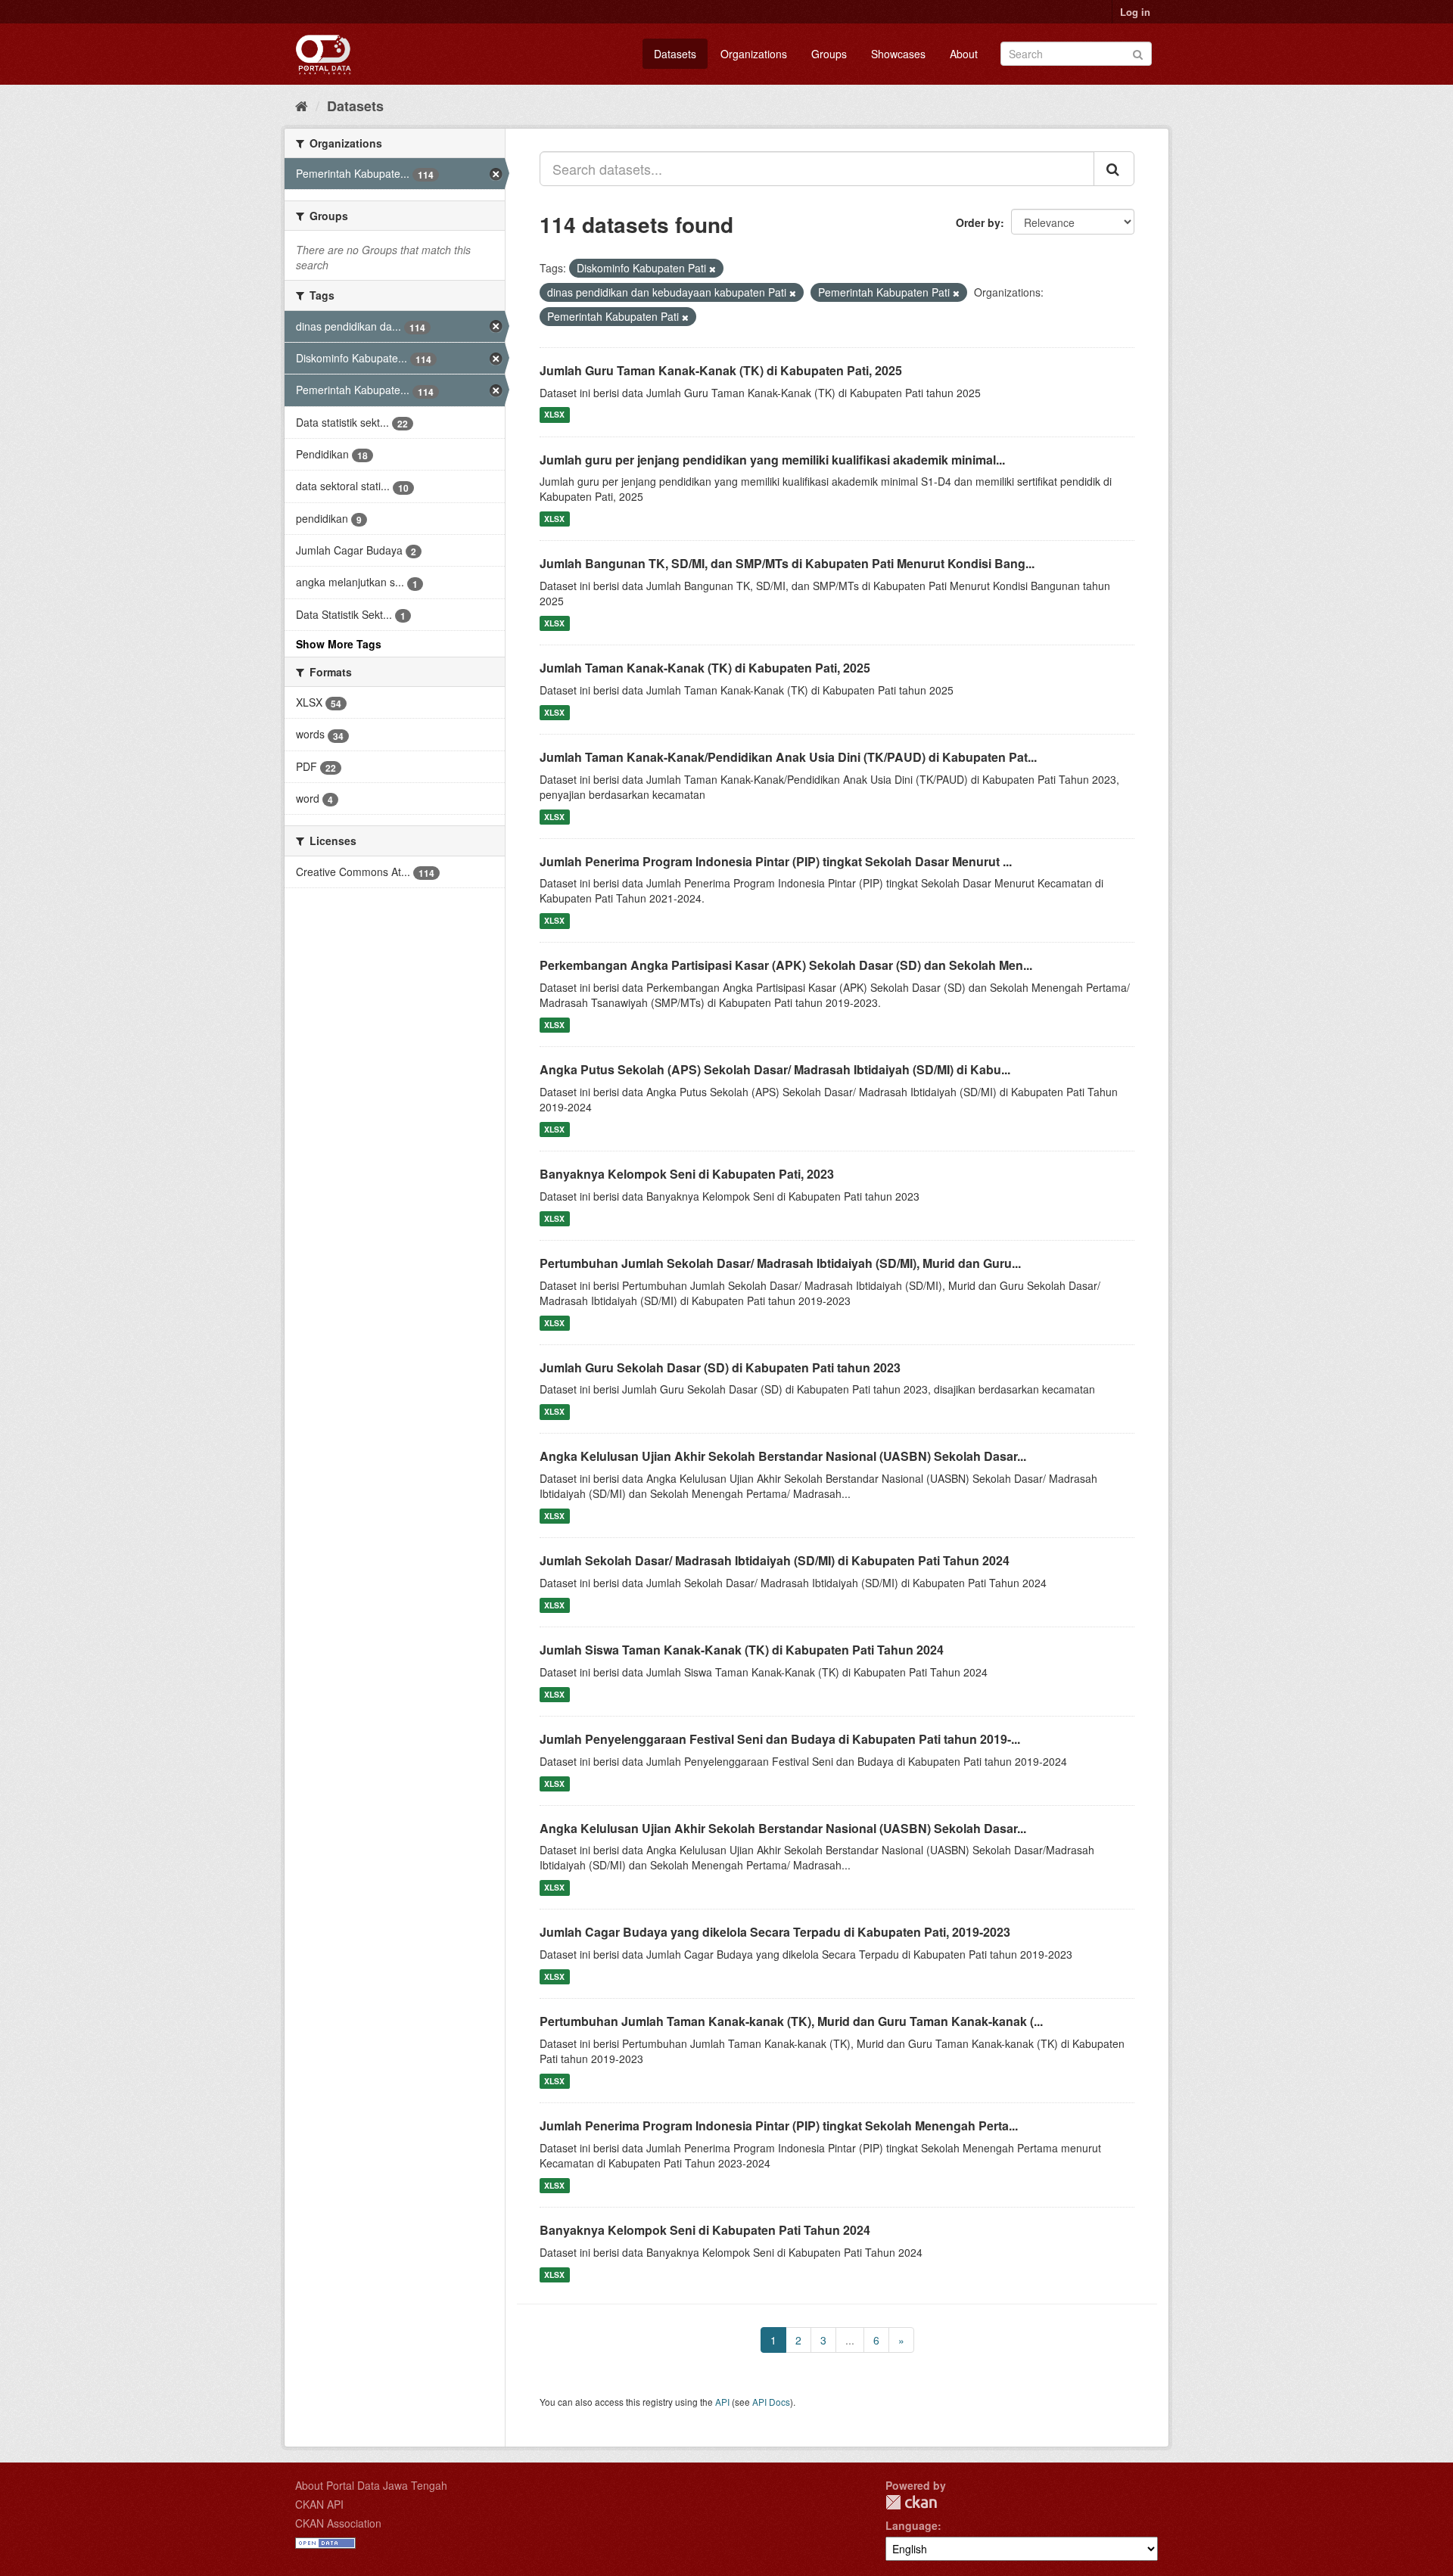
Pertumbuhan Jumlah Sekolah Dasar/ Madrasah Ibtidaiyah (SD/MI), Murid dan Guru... (780, 1263)
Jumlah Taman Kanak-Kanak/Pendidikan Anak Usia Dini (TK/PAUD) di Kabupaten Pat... (788, 757)
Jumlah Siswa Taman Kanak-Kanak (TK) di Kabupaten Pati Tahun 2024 (742, 1650)
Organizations (754, 54)
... (850, 2340)
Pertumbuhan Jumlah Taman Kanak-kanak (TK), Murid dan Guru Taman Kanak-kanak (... (791, 2021)
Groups (829, 54)
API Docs (771, 2402)
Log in (1135, 12)
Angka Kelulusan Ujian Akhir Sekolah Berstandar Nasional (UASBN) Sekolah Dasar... (783, 1456)
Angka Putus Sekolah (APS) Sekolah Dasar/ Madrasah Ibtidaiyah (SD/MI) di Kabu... (775, 1069)
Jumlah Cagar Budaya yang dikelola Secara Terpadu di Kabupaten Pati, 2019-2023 (775, 1932)
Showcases (898, 54)
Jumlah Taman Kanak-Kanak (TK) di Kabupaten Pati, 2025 (705, 668)
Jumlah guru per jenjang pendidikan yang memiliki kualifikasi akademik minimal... (772, 460)
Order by (978, 222)
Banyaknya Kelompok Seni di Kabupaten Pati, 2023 (687, 1174)
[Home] (302, 105)
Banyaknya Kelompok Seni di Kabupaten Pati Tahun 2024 (705, 2230)
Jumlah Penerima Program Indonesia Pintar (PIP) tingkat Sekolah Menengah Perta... (779, 2125)
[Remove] (712, 269)
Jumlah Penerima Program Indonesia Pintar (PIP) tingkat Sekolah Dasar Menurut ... (776, 861)
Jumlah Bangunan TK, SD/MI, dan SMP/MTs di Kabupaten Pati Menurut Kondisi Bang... (787, 563)
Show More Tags (339, 644)
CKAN (911, 2502)
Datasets (675, 54)
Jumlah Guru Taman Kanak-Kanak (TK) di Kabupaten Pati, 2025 (721, 370)
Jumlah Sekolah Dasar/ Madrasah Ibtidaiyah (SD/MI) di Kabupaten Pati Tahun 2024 (775, 1560)
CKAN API (319, 2504)
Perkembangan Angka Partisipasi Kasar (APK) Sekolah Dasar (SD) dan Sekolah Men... (786, 965)
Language (912, 2525)
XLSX (554, 415)
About (964, 54)
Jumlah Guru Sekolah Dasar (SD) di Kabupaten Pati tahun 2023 (720, 1367)
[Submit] (1138, 53)
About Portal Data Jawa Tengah (371, 2485)
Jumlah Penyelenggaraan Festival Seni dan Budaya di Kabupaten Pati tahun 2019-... (780, 1739)
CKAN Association (338, 2523)
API (722, 2402)
